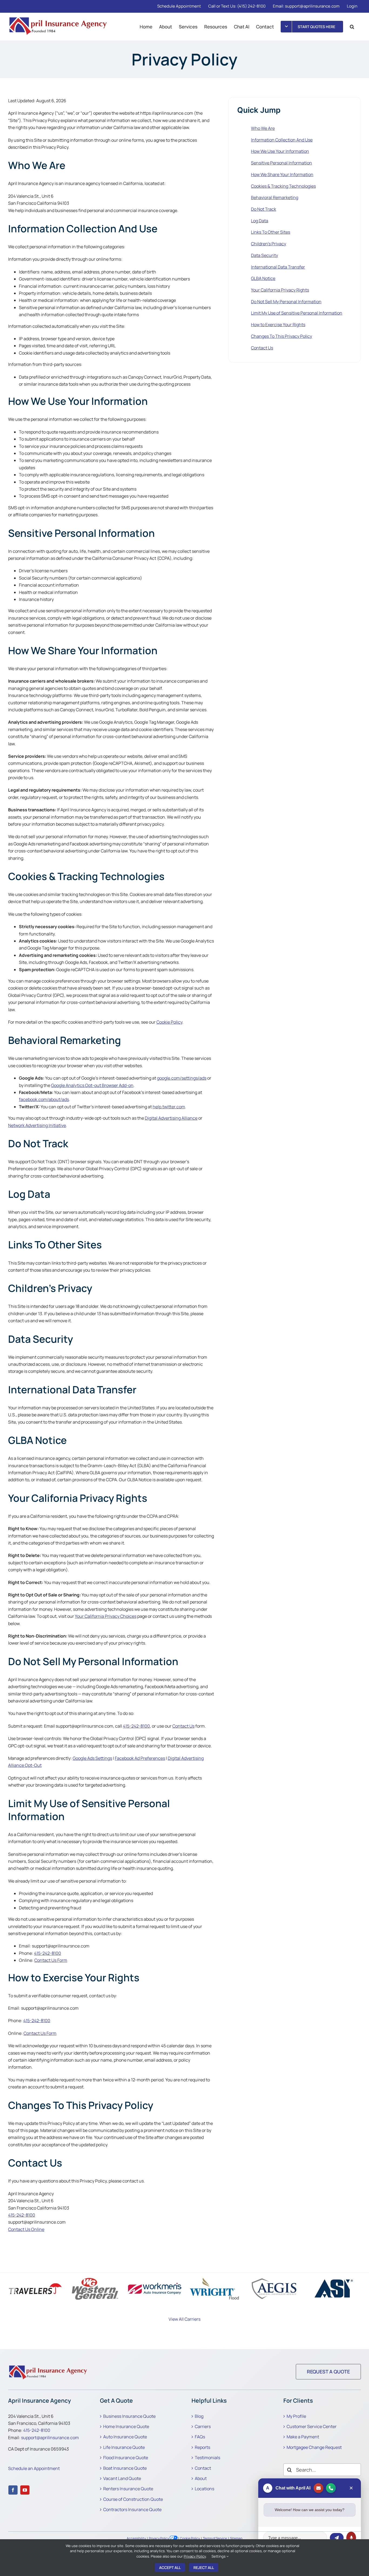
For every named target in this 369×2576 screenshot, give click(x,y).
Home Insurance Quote (126, 2426)
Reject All (204, 2567)
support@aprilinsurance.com (50, 2438)
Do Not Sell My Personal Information (286, 302)
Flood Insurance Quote (126, 2458)
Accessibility (136, 2538)
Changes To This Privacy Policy (281, 336)
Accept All (170, 2567)
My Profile (296, 2416)
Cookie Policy (169, 1022)
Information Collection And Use (282, 140)
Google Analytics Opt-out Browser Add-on (92, 1085)
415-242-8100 (136, 1726)
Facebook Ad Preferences (140, 1758)
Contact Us (183, 1726)
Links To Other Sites (271, 232)
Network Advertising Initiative (37, 1125)
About (201, 2478)
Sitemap (236, 2538)
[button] (352, 27)
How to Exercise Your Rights (278, 325)
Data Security (264, 255)
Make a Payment (303, 2437)
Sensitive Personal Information (281, 163)
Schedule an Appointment (34, 2468)
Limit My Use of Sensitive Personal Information (297, 313)
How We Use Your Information (280, 151)
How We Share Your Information (282, 174)
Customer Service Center (312, 2426)
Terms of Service (215, 2538)
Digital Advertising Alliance (171, 1118)
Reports (202, 2447)
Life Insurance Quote (124, 2447)
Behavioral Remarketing (275, 197)
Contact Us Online (26, 2229)
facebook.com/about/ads (44, 1099)
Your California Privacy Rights (280, 290)
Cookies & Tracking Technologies (283, 186)
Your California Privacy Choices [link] (106, 1616)
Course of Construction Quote (133, 2499)
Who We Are (263, 128)
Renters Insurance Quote (128, 2489)
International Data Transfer (278, 267)
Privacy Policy (159, 2538)
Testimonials (207, 2458)
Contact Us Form (51, 1960)
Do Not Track (264, 209)
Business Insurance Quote (129, 2416)
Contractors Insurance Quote (132, 2509)
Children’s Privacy (269, 244)
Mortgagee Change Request (314, 2447)
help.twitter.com (169, 1107)
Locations (204, 2489)
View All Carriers (185, 2319)
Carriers (203, 2426)
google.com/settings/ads (182, 1078)
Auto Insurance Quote (125, 2437)
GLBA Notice (263, 278)
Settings (219, 2556)
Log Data (260, 221)
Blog (199, 2416)
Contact (203, 2468)
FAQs (200, 2437)
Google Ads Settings (92, 1758)
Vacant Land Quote (122, 2478)
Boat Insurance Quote (125, 2468)
